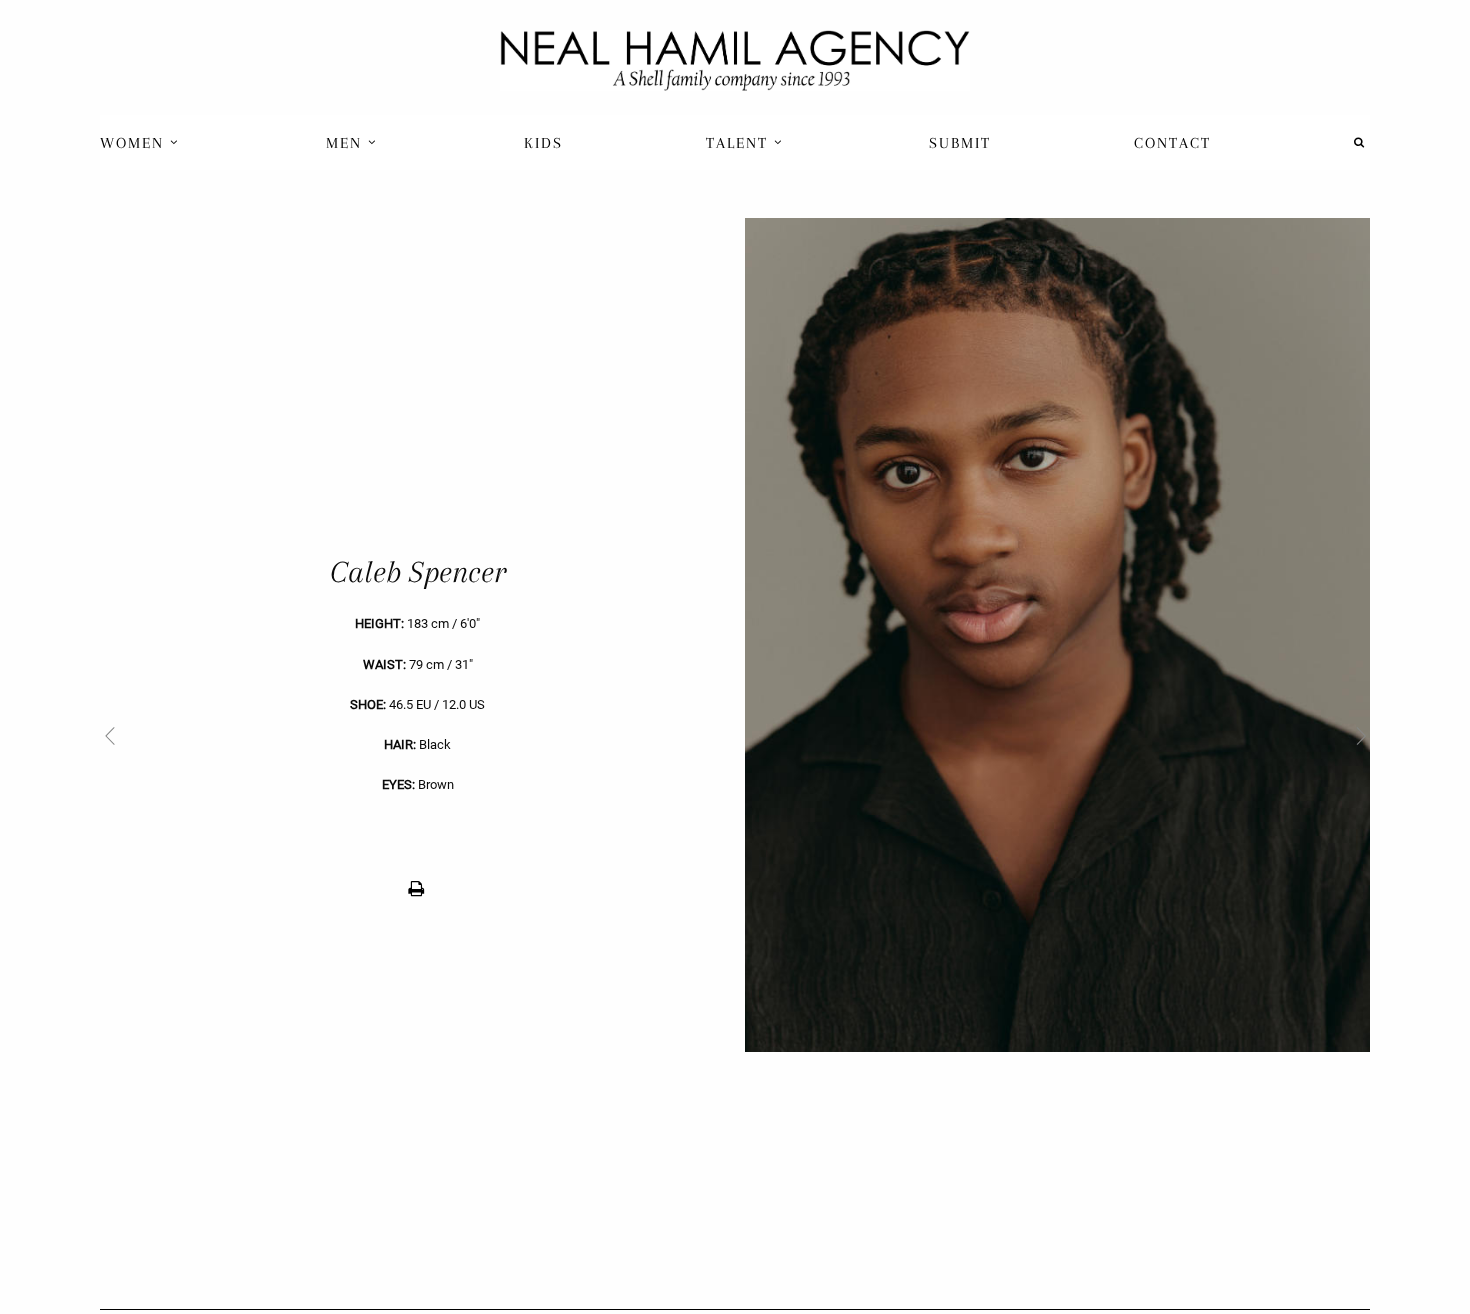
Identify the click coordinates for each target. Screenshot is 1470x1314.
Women (135, 143)
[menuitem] (141, 142)
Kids (543, 143)
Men (347, 143)
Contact (1172, 143)
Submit (960, 143)
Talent (740, 143)
